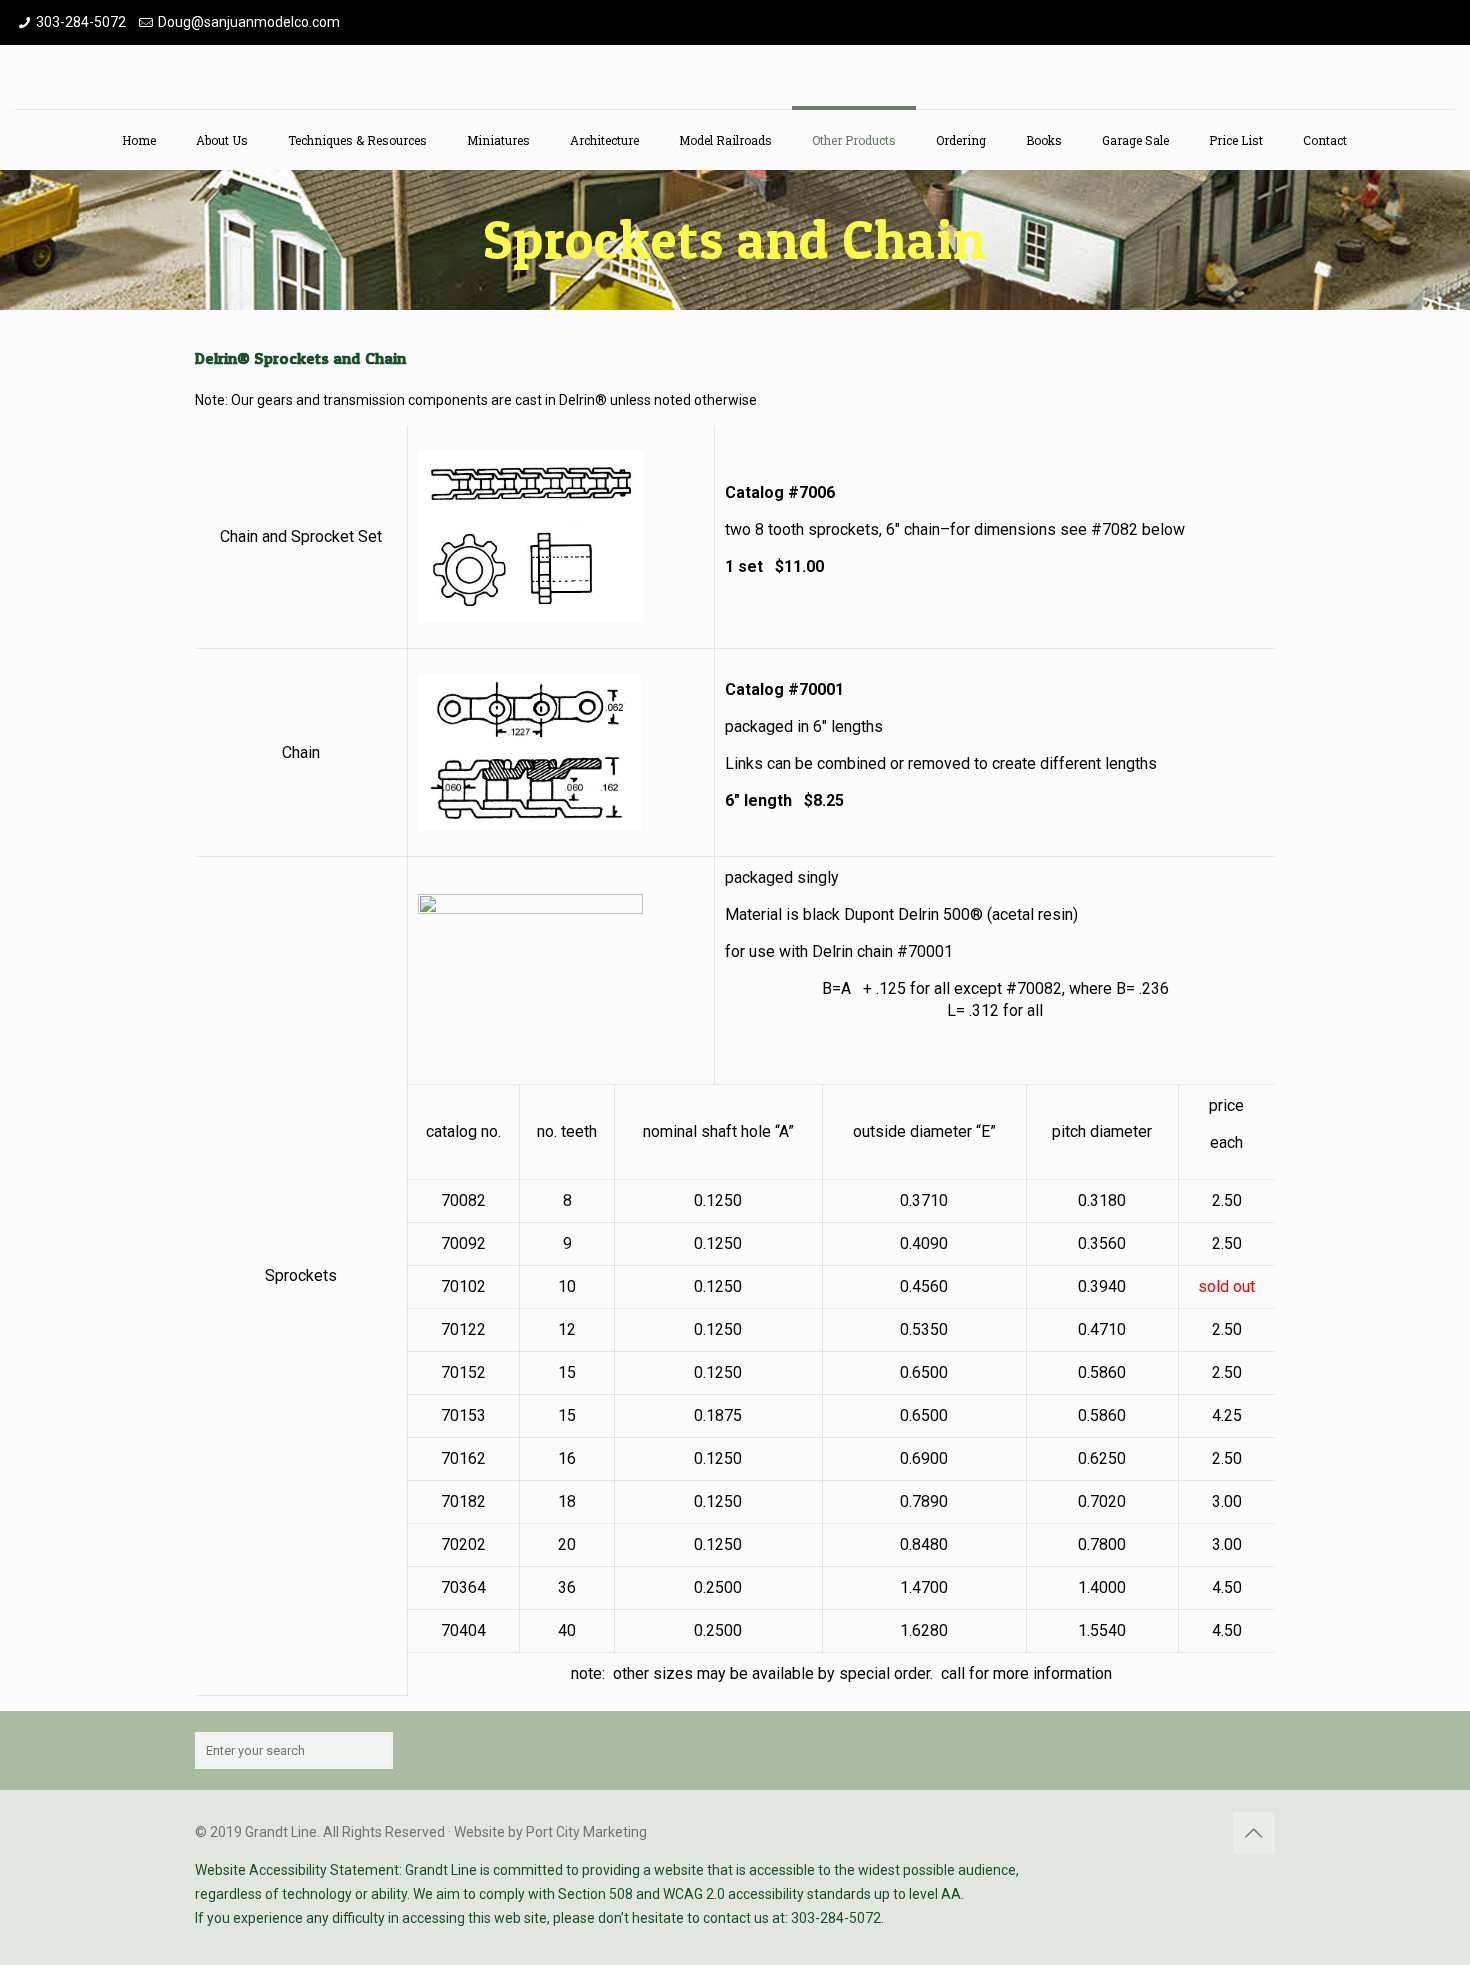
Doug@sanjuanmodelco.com (249, 22)
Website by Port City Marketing (550, 1832)
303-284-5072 (81, 22)
